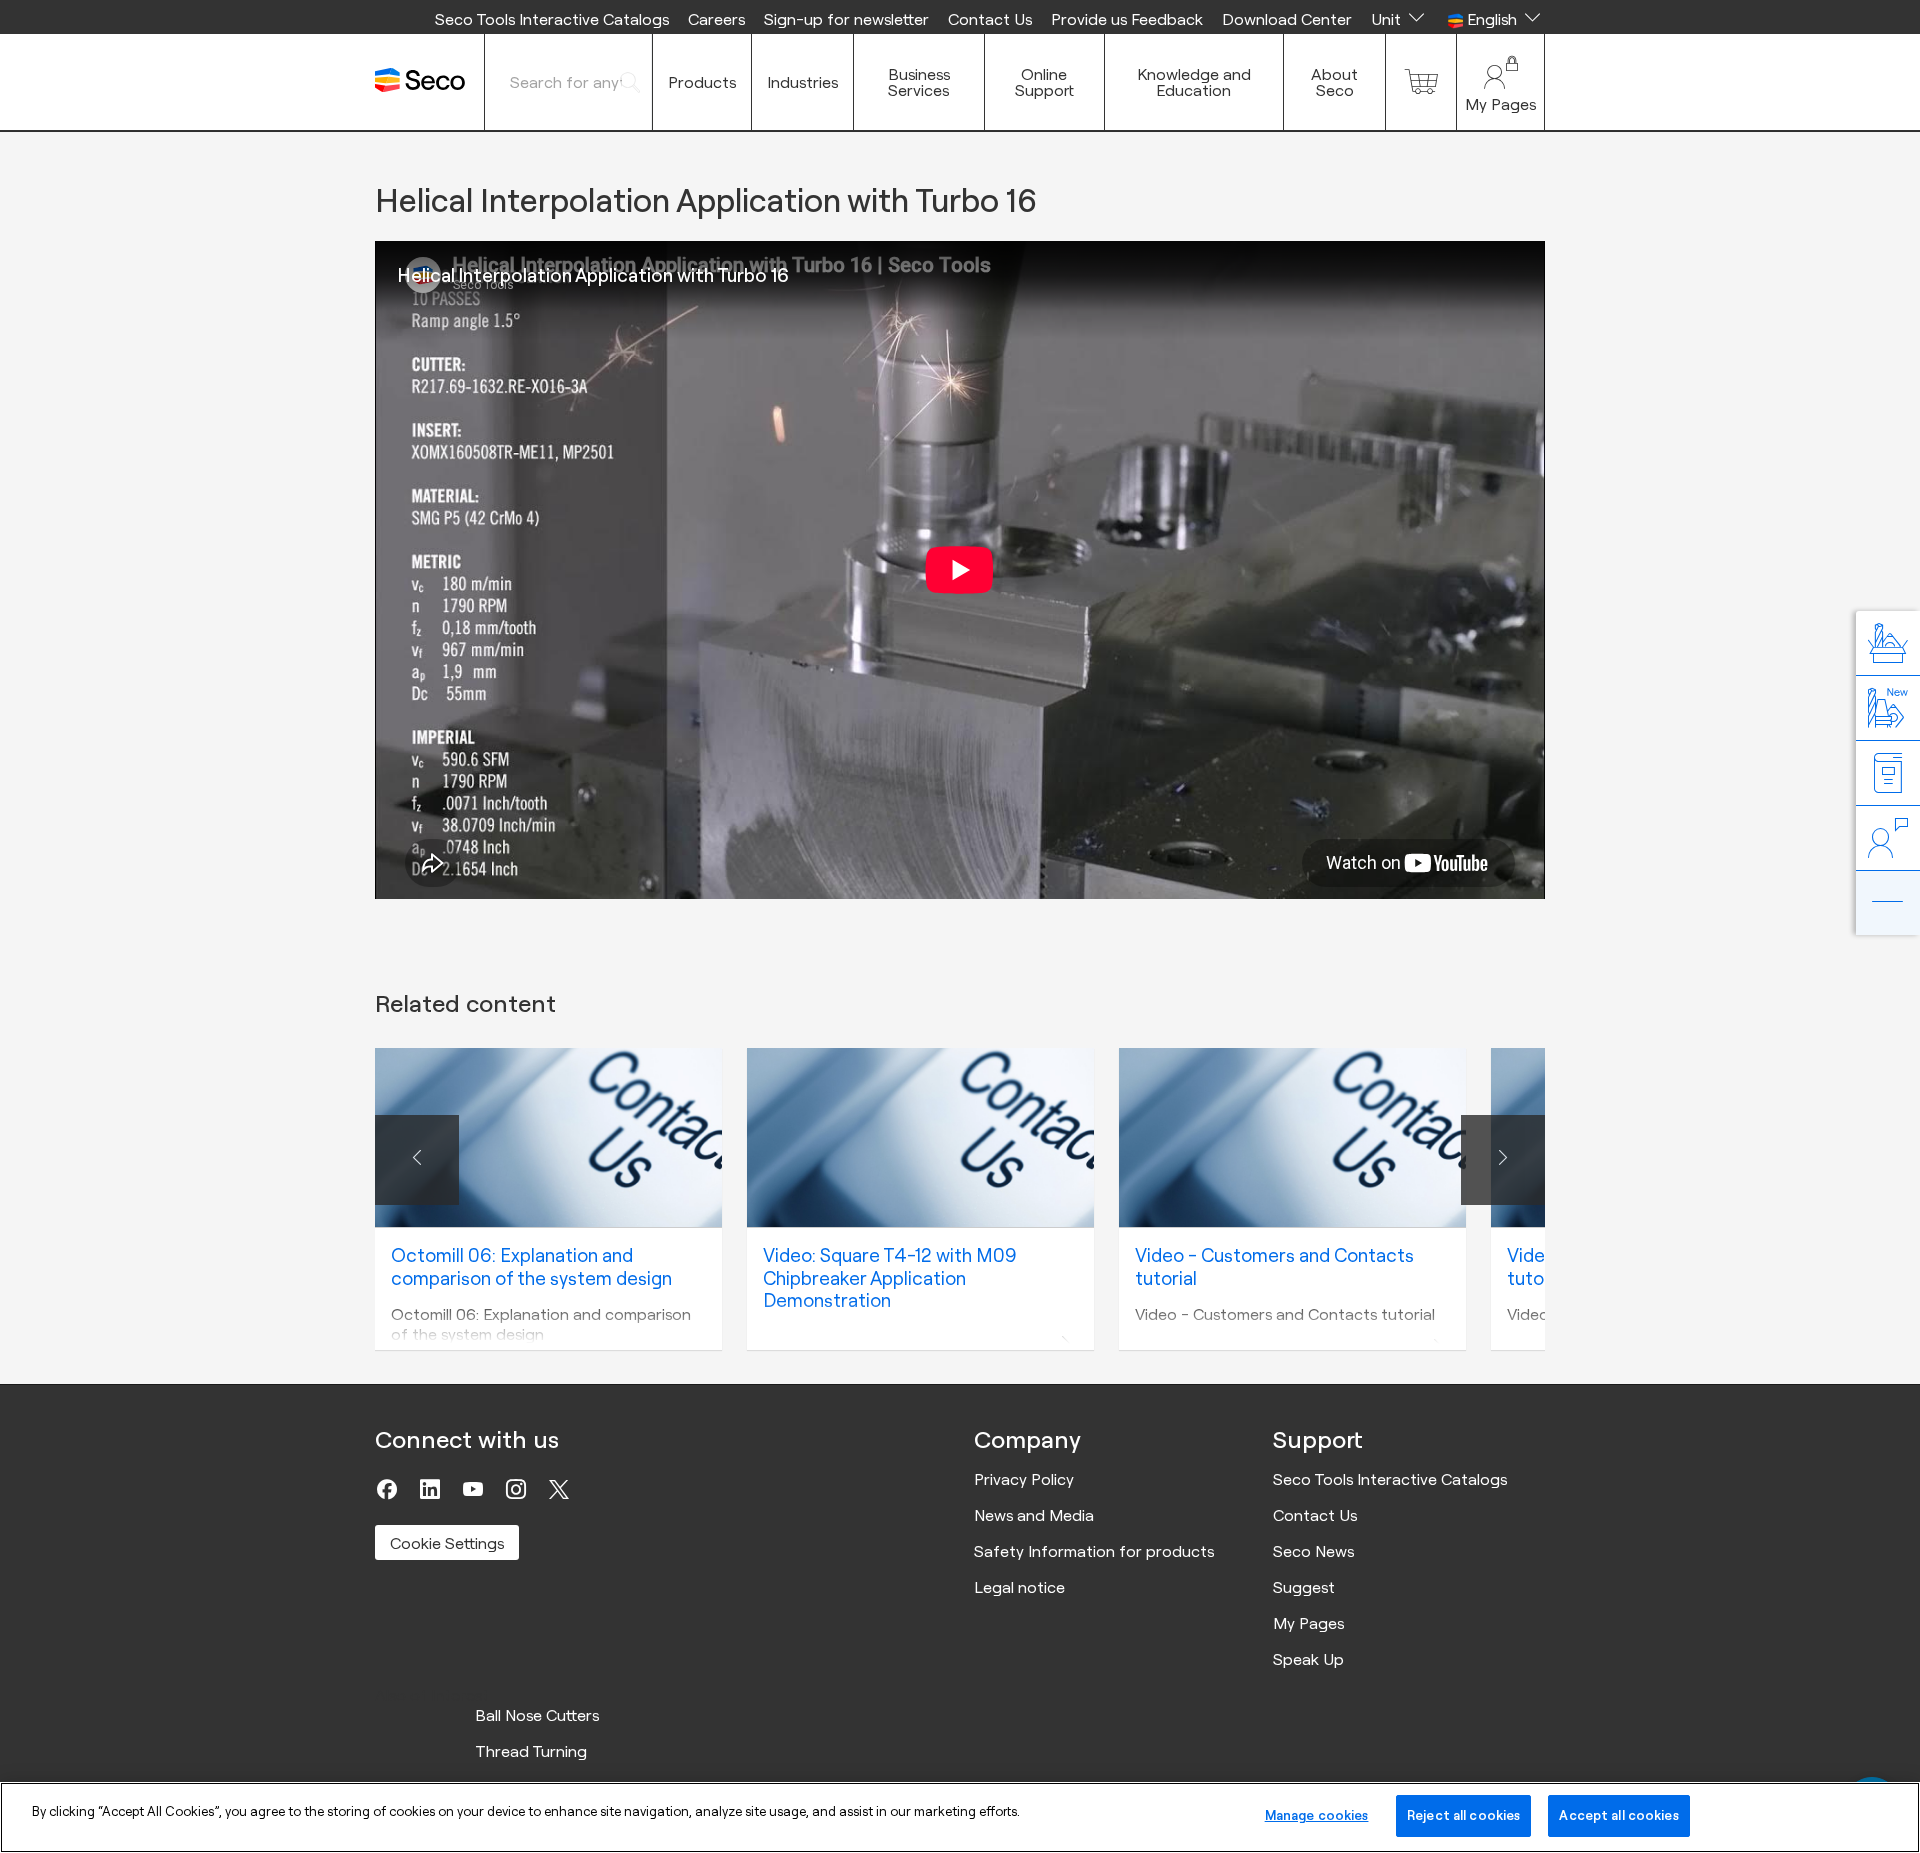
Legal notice (1019, 1587)
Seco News (1313, 1551)
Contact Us (990, 19)
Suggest (1304, 1587)
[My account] (1500, 82)
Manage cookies (1317, 1815)
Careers (716, 19)
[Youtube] (473, 1489)
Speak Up (1308, 1659)
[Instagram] (516, 1489)
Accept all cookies (1618, 1815)
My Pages (1308, 1623)
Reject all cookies (1463, 1815)
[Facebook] (387, 1489)
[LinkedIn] (430, 1489)
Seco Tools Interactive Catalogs (552, 19)
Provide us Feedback (1127, 19)
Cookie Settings (447, 1543)
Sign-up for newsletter (846, 19)
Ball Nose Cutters (537, 1715)
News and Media (1034, 1515)
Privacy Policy (1024, 1479)
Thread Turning (531, 1751)
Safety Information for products (1094, 1551)
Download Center (1287, 19)
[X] (559, 1489)
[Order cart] (1421, 82)
